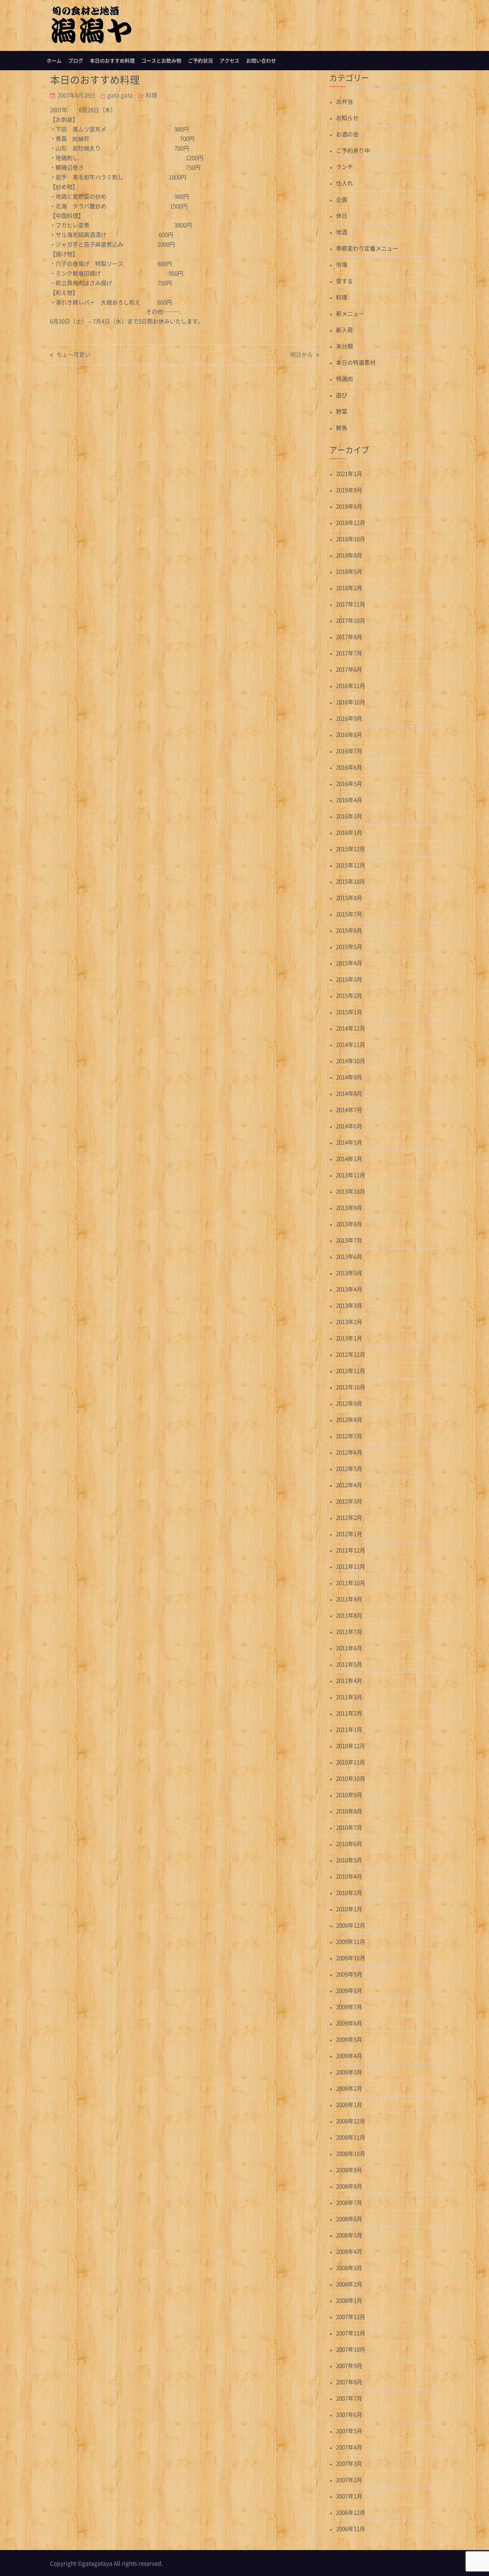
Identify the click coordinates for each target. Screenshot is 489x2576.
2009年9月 (349, 1974)
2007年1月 (349, 2496)
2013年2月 (349, 1322)
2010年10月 (351, 1778)
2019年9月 (349, 490)
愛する (344, 281)
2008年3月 (349, 2268)
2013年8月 (349, 1224)
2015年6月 (349, 930)
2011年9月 (349, 1599)
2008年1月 (349, 2300)
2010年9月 (349, 1795)
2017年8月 (349, 637)
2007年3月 (349, 2463)
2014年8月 (349, 1093)
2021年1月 (349, 473)
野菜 (342, 411)
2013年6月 (349, 1256)
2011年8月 (349, 1615)
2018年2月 (349, 588)
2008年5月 (349, 2235)
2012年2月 (349, 1517)
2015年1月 (349, 1012)
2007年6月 (349, 2414)
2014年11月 (351, 1044)
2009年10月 (351, 1958)
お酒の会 (347, 134)
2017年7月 (349, 653)
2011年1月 (349, 1729)
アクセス (230, 61)
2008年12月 (351, 2121)
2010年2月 (349, 1892)
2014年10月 (351, 1061)
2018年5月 (349, 571)
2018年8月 (349, 555)
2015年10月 (351, 881)
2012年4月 (349, 1485)
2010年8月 (349, 1811)
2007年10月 (351, 2349)
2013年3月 (349, 1305)
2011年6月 (349, 1648)
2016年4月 (349, 800)
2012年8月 (349, 1419)
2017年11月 (351, 604)
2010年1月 (349, 1909)
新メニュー (350, 313)
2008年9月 (349, 2170)
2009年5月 (349, 2039)
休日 (342, 216)
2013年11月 (351, 1175)
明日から (301, 355)
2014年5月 (349, 1142)
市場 (342, 264)
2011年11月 (351, 1566)
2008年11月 (351, 2137)
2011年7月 (349, 1632)
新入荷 (344, 330)
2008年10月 (351, 2153)
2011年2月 (349, 1713)
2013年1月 (349, 1338)
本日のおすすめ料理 (112, 61)
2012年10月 (351, 1387)
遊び (342, 395)
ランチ (344, 167)
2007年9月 (349, 2365)
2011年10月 (351, 1583)
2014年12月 (351, 1028)
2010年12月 (351, 1746)
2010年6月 (349, 1844)
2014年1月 (349, 1159)
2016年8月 (349, 734)
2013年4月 (349, 1289)
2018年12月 (351, 522)
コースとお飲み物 (161, 61)
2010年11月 (351, 1762)
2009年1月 (349, 2105)
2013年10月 (351, 1191)
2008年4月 (349, 2251)
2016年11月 (351, 686)
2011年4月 (349, 1680)
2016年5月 (349, 783)
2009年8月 (349, 1990)
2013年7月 (349, 1240)
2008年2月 (349, 2284)
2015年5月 (349, 946)
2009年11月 (351, 1941)
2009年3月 (349, 2072)
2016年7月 (349, 751)
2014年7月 (349, 1110)
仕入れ (344, 183)
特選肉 (344, 379)
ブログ (76, 61)
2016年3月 (349, 816)
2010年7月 (349, 1827)
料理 (151, 95)
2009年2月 (349, 2088)
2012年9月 (349, 1403)
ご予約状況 (200, 61)
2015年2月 (349, 995)
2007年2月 (349, 2480)
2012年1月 (349, 1534)
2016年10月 (351, 702)
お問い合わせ (261, 61)
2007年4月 (349, 2447)
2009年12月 (351, 1925)
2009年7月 (349, 2007)
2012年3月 (349, 1501)
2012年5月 (349, 1468)
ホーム (54, 61)
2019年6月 (349, 506)
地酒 (342, 232)
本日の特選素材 (356, 362)
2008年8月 (349, 2186)
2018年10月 (351, 539)
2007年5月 (349, 2431)
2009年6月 (349, 2023)
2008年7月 (349, 2202)
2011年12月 (351, 1550)
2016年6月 (349, 767)
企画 (342, 199)
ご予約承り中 (353, 150)
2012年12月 (351, 1354)
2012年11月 (351, 1371)
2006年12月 (351, 2512)
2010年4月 (349, 1876)
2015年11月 (351, 865)
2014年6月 (349, 1126)
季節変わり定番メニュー (367, 248)
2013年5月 (349, 1273)
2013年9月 (349, 1207)
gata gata (120, 95)
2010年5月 (349, 1860)
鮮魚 (342, 428)
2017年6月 (349, 669)
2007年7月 (349, 2398)
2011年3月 (349, 1697)
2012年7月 (349, 1436)
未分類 (344, 346)
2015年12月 (351, 849)
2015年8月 (349, 898)
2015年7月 (349, 914)
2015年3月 (349, 979)
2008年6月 (349, 2219)
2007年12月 (351, 2317)
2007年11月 (351, 2333)
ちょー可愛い (74, 355)
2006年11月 (351, 2529)
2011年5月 (349, 1664)
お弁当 (344, 101)
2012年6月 (349, 1452)
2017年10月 (351, 620)
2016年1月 (349, 832)
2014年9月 (349, 1077)
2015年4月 (349, 963)
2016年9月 (349, 718)
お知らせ (347, 118)
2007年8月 (349, 2382)
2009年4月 (349, 2056)
